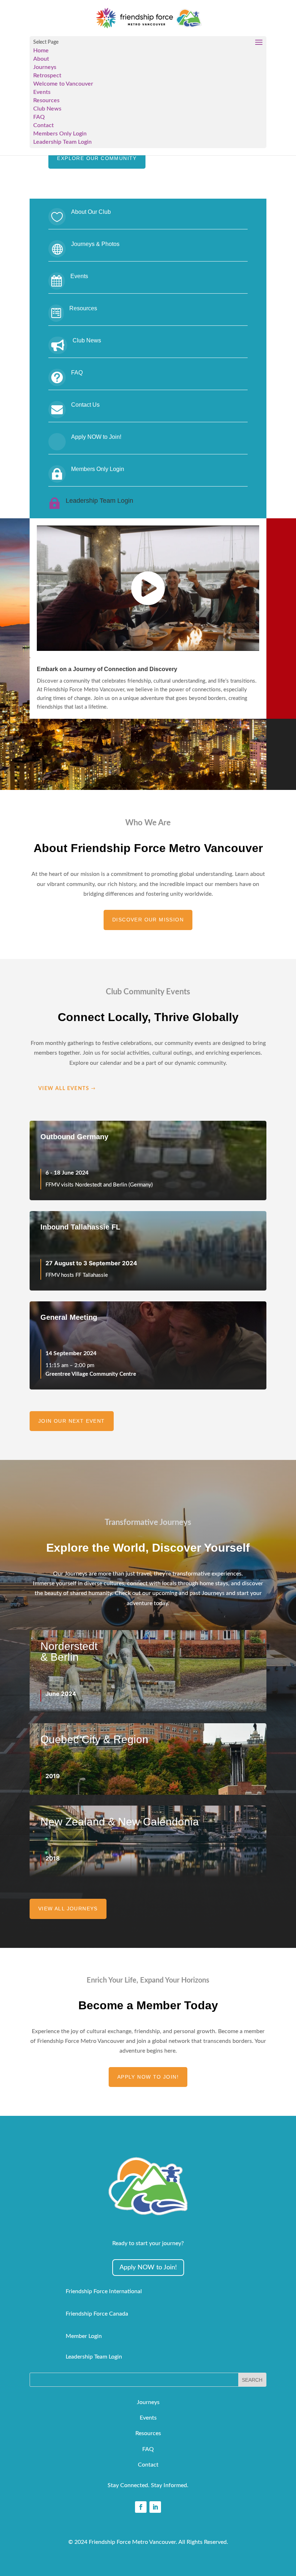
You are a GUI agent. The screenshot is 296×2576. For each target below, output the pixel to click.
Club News (47, 109)
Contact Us (85, 405)
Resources (46, 100)
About (41, 59)
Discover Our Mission (148, 920)
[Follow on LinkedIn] (155, 2507)
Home (41, 51)
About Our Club (91, 212)
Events (42, 92)
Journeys (45, 67)
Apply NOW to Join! (96, 437)
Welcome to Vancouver (63, 84)
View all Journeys (68, 1909)
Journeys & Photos (95, 244)
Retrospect (47, 75)
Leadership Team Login (62, 142)
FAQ (39, 117)
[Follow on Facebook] (141, 2507)
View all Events (64, 1089)
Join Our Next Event (72, 1421)
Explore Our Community (97, 158)
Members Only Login (60, 134)
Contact (43, 125)
